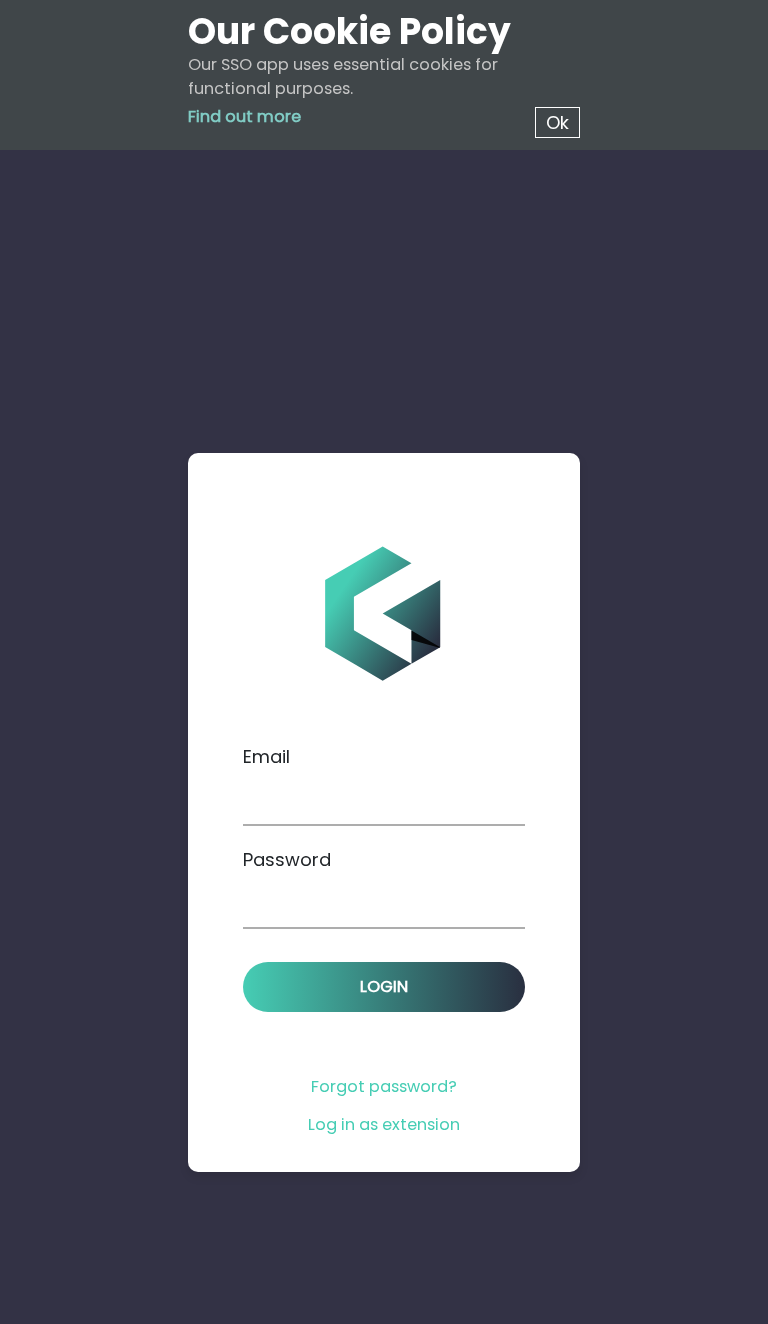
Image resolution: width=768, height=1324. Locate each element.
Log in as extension (384, 1124)
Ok (557, 122)
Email (266, 756)
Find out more (244, 116)
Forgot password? (384, 1086)
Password (287, 859)
